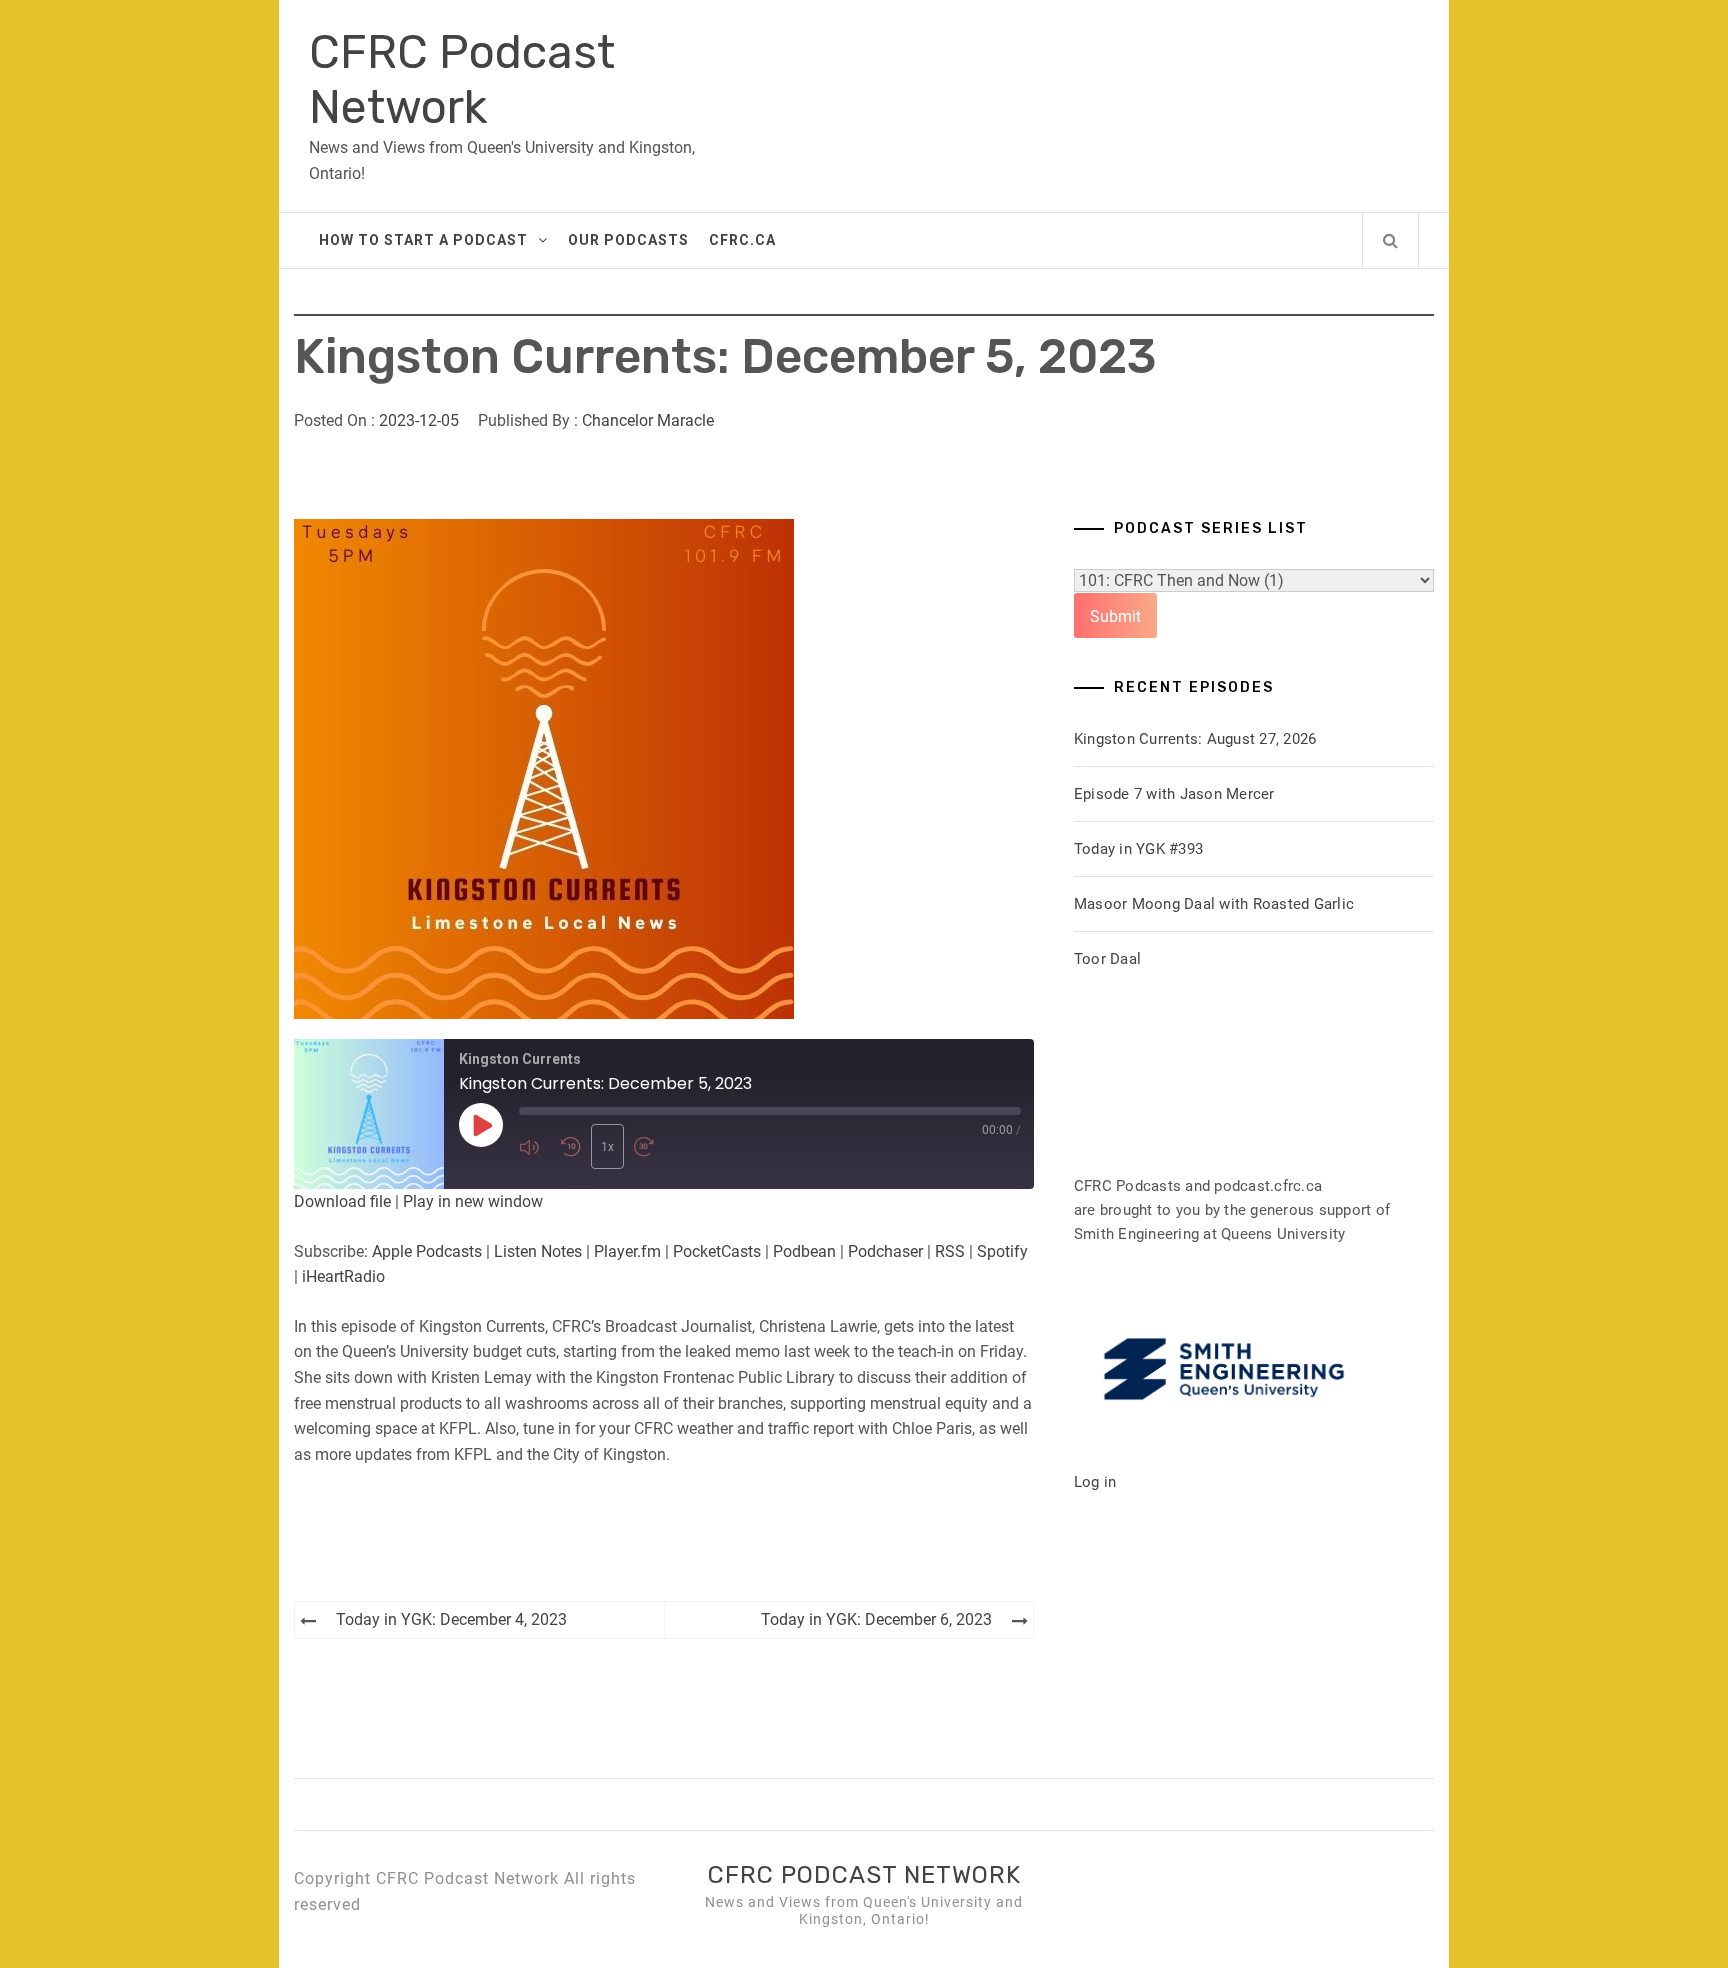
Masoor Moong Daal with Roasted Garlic (1214, 904)
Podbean (804, 1251)
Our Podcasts (628, 240)
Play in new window (473, 1201)
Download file (342, 1201)
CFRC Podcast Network (462, 80)
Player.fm (627, 1251)
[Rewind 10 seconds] (571, 1146)
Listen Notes (538, 1251)
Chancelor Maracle (648, 420)
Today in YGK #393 (1138, 849)
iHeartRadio (343, 1276)
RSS (950, 1251)
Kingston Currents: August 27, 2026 (1195, 739)
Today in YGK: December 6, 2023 (876, 1619)
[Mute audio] (535, 1146)
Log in (1095, 1482)
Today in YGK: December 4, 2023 (451, 1619)
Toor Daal (1107, 959)
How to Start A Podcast (423, 240)
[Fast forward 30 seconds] (650, 1146)
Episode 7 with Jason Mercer (1174, 794)
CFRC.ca (742, 240)
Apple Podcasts (427, 1251)
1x (607, 1147)
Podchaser (885, 1251)
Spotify (1002, 1251)
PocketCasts (717, 1251)
